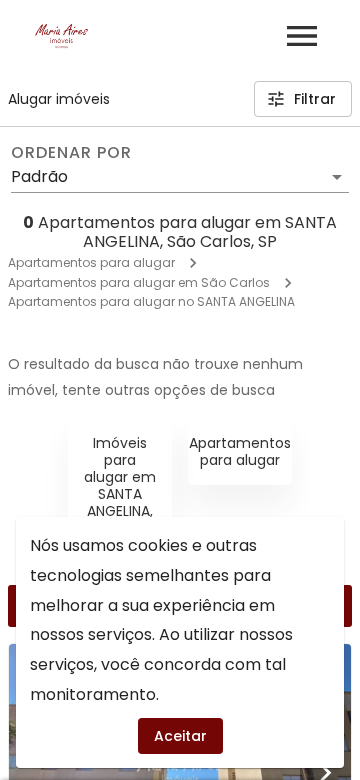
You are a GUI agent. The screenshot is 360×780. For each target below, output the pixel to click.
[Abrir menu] (302, 36)
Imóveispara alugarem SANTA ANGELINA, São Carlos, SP (120, 493)
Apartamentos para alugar (91, 262)
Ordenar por (71, 153)
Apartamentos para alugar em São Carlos (139, 282)
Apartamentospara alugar (240, 451)
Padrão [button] (39, 176)
